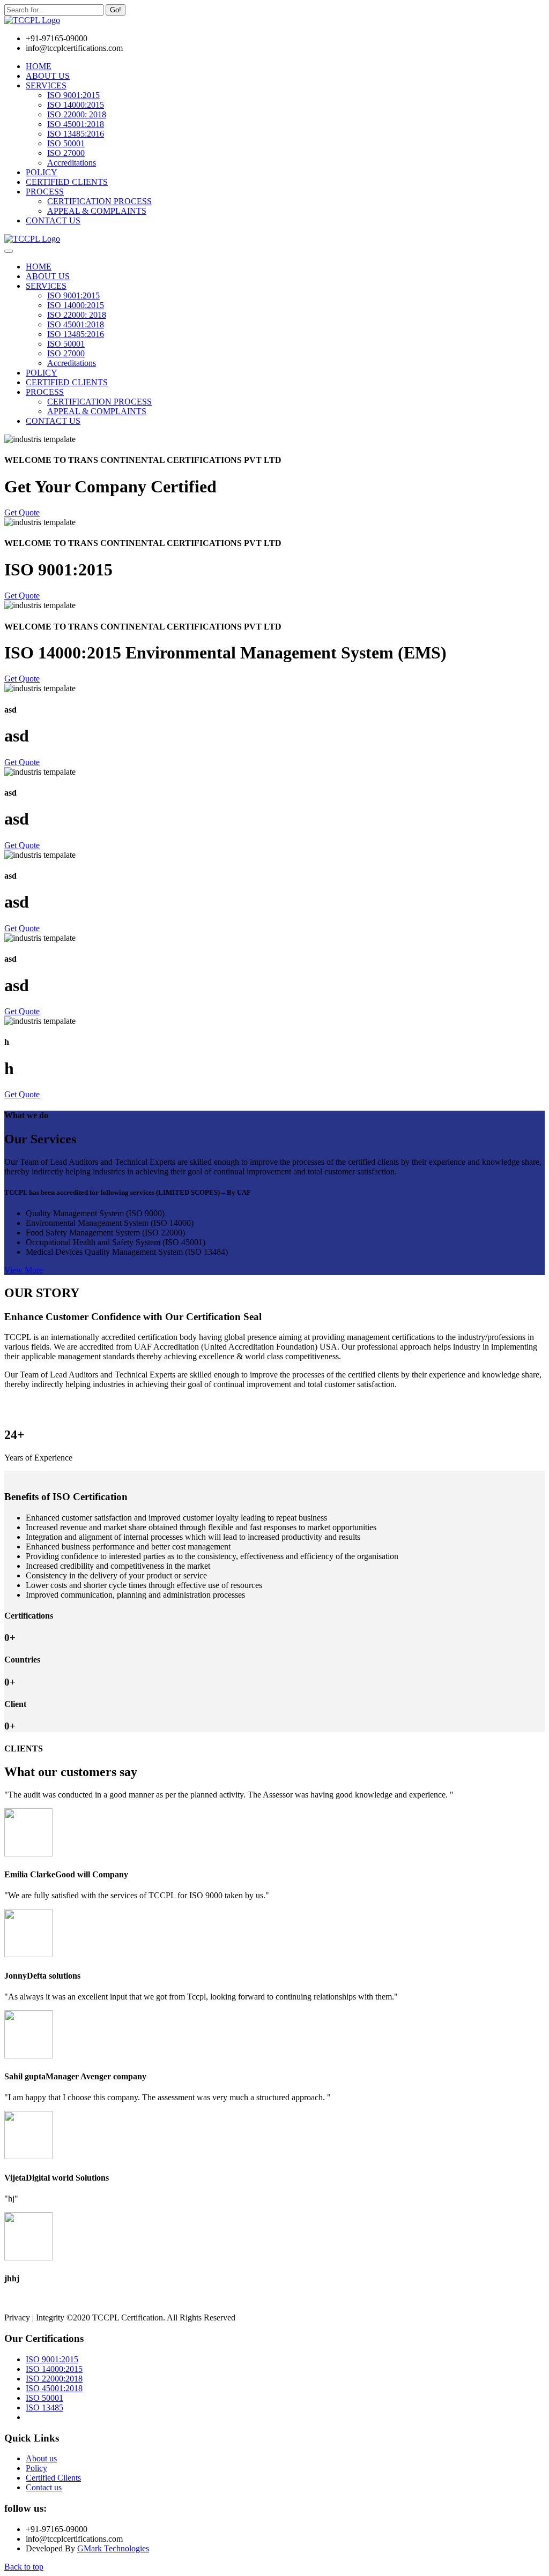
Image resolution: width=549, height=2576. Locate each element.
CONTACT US (53, 220)
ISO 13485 (44, 2407)
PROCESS (45, 192)
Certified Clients (53, 2478)
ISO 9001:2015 (73, 95)
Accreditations (72, 163)
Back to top (24, 2567)
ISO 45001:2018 (76, 124)
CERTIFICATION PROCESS (99, 201)
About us (41, 2458)
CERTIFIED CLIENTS (67, 182)
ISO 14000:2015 (76, 105)
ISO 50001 (66, 143)
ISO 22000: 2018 (77, 114)
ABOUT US (48, 76)
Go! (116, 10)
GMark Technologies (113, 2548)
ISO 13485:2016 (76, 134)
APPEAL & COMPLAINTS (97, 211)
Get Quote (22, 512)
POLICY (42, 172)
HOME (39, 66)
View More (24, 1270)
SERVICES (46, 85)
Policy (36, 2468)
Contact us (44, 2487)
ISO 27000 (66, 153)
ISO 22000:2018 (54, 2379)
